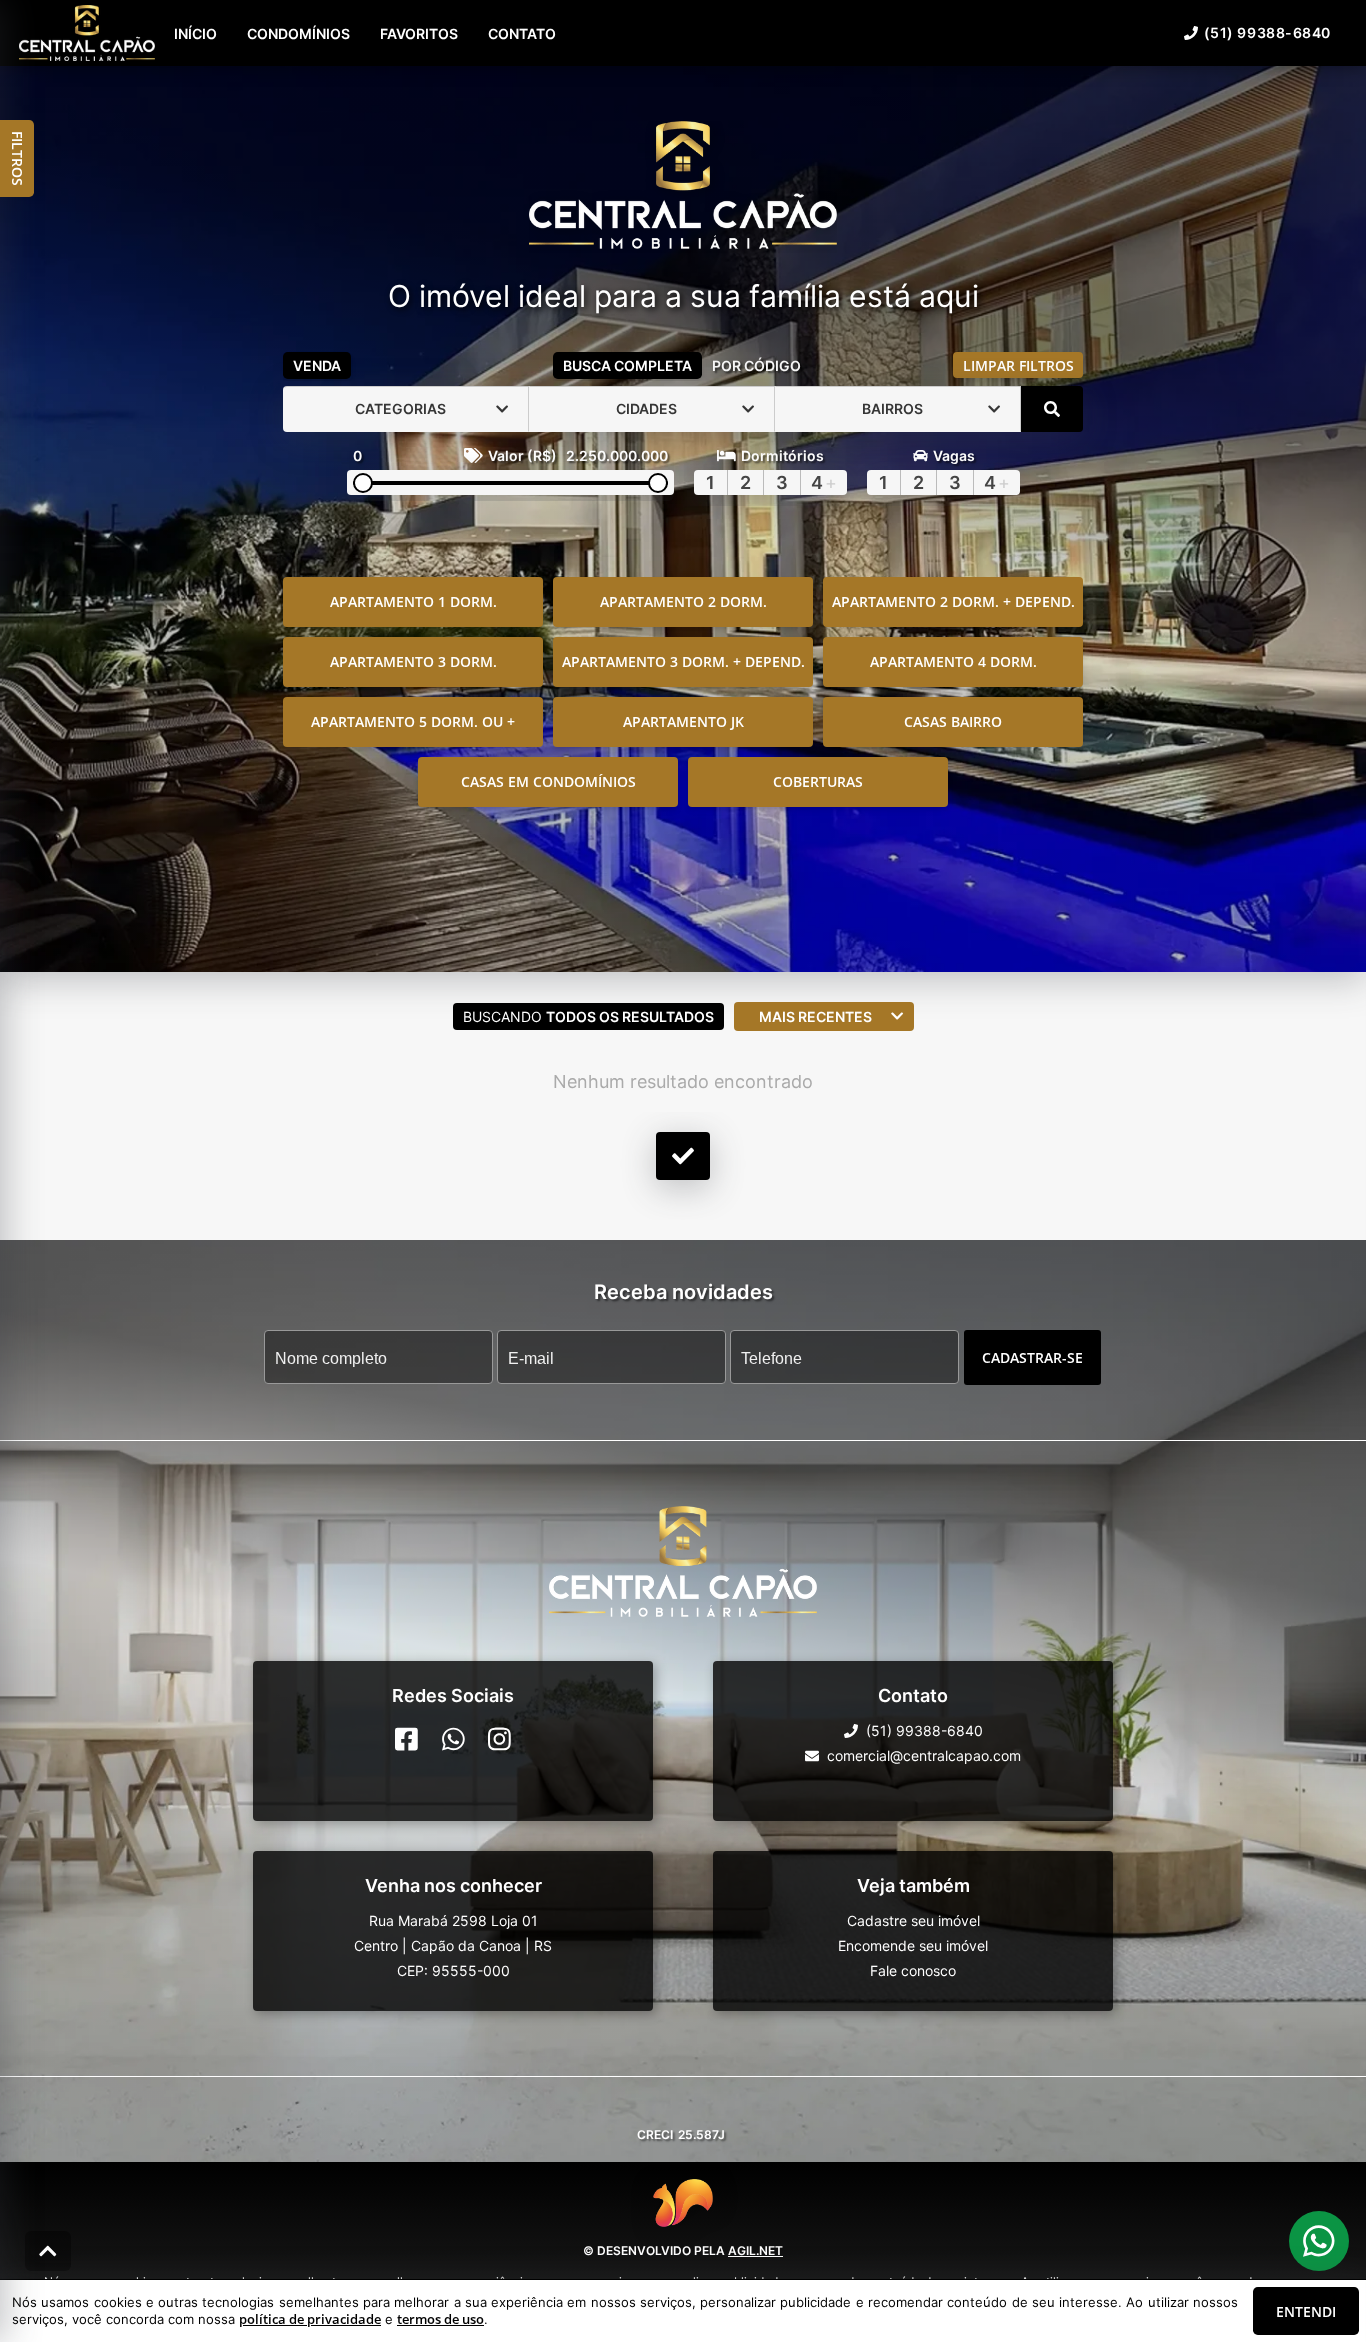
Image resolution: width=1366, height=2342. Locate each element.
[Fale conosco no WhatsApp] (453, 1739)
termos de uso (440, 2319)
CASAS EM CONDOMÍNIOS (548, 781)
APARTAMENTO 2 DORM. (683, 601)
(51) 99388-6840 (1267, 32)
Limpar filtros (1018, 365)
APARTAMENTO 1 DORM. (413, 601)
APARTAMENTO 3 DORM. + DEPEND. (683, 661)
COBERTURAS (818, 781)
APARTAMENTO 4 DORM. (953, 661)
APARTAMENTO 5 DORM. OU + (413, 721)
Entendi (1306, 2311)
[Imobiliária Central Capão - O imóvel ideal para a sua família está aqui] (683, 187)
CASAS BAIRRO (953, 721)
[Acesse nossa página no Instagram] (499, 1739)
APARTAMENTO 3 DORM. (413, 661)
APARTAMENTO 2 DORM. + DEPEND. (953, 601)
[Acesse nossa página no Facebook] (406, 1739)
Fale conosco (913, 1970)
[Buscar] (1052, 409)
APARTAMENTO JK (683, 721)
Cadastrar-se (1032, 1356)
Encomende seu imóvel (913, 1945)
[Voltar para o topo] (48, 2251)
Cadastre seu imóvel (913, 1920)
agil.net (755, 2250)
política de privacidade (310, 2319)
